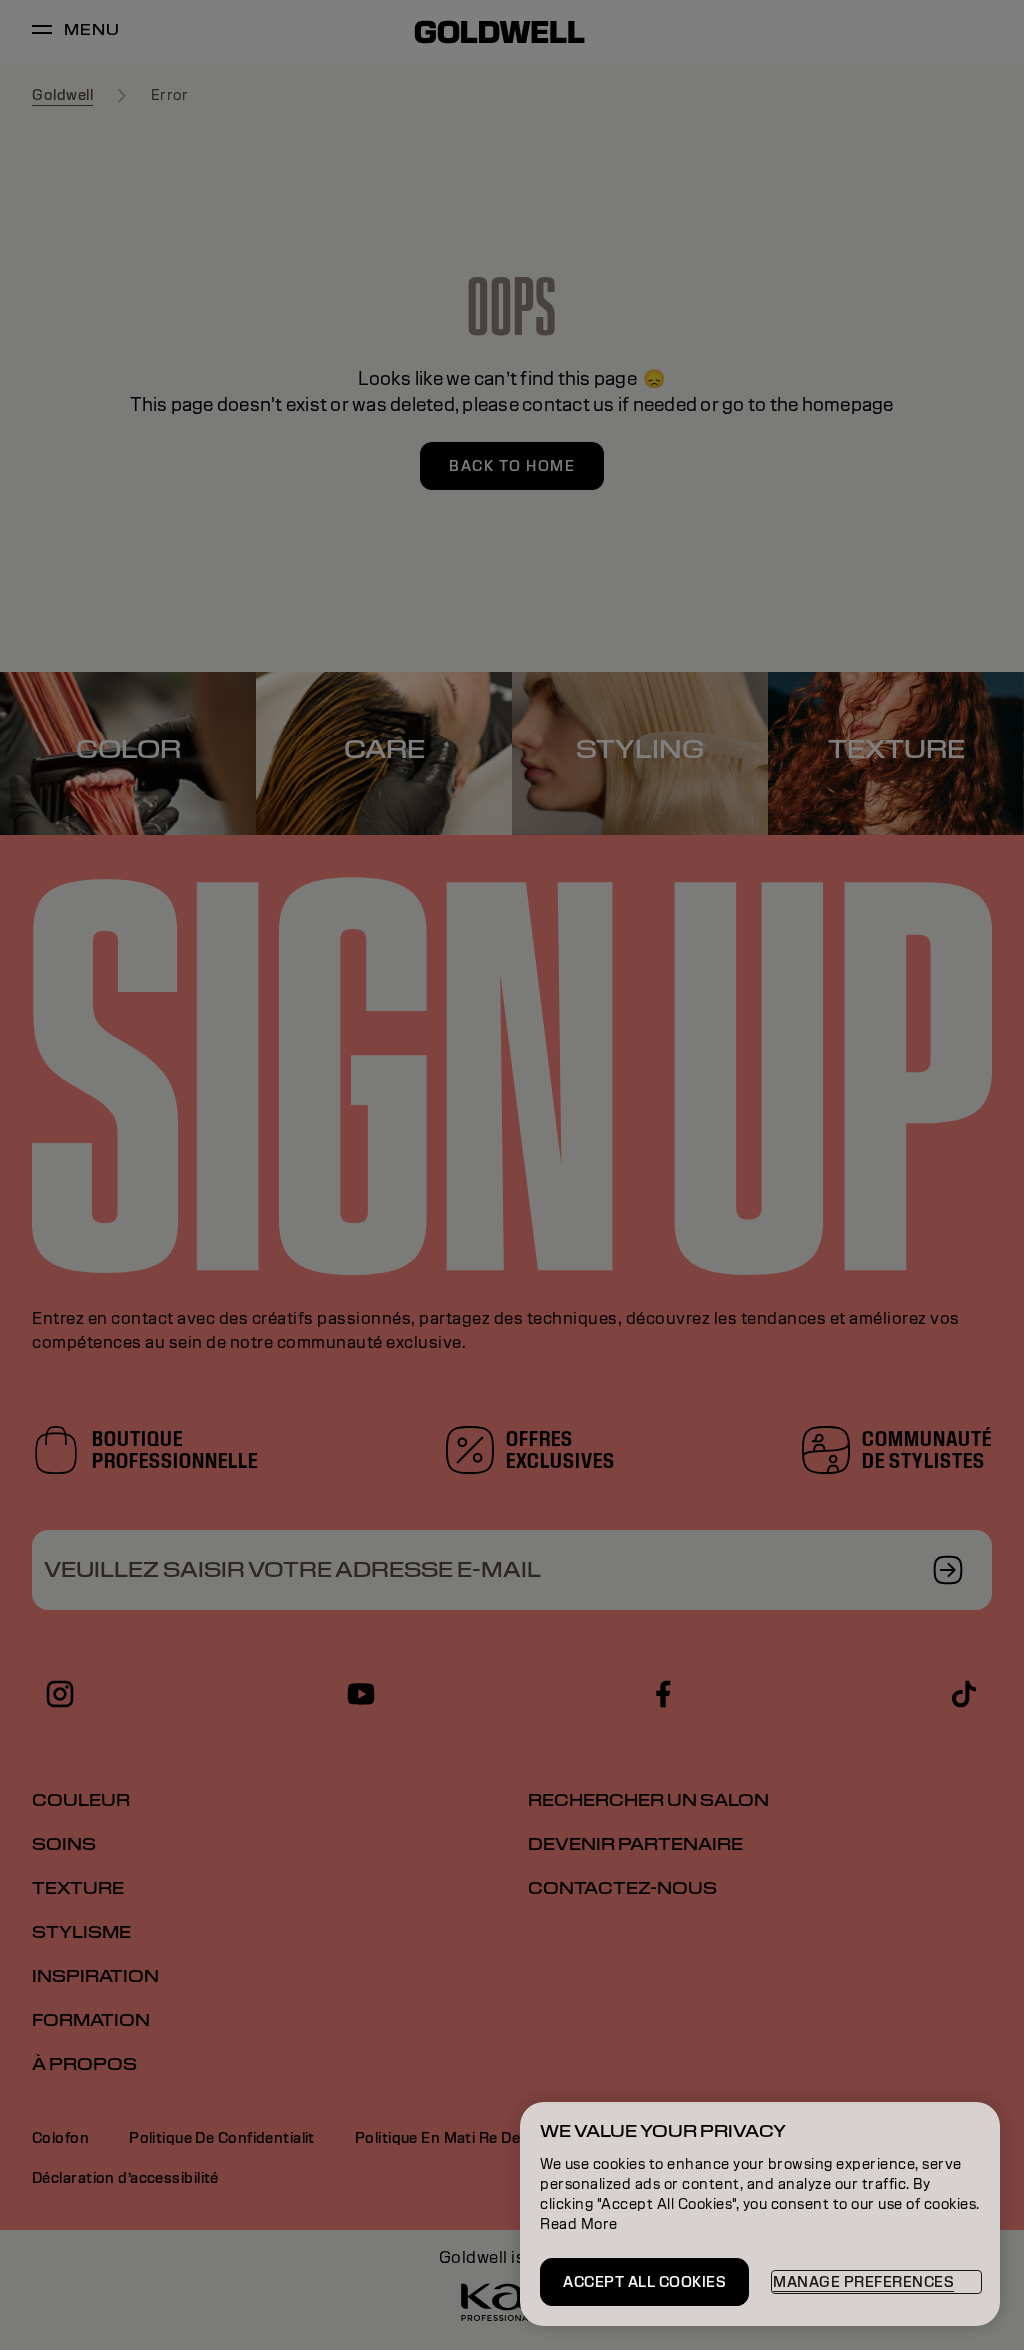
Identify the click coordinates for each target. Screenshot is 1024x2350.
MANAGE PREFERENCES (863, 2282)
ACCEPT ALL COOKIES (644, 2282)
